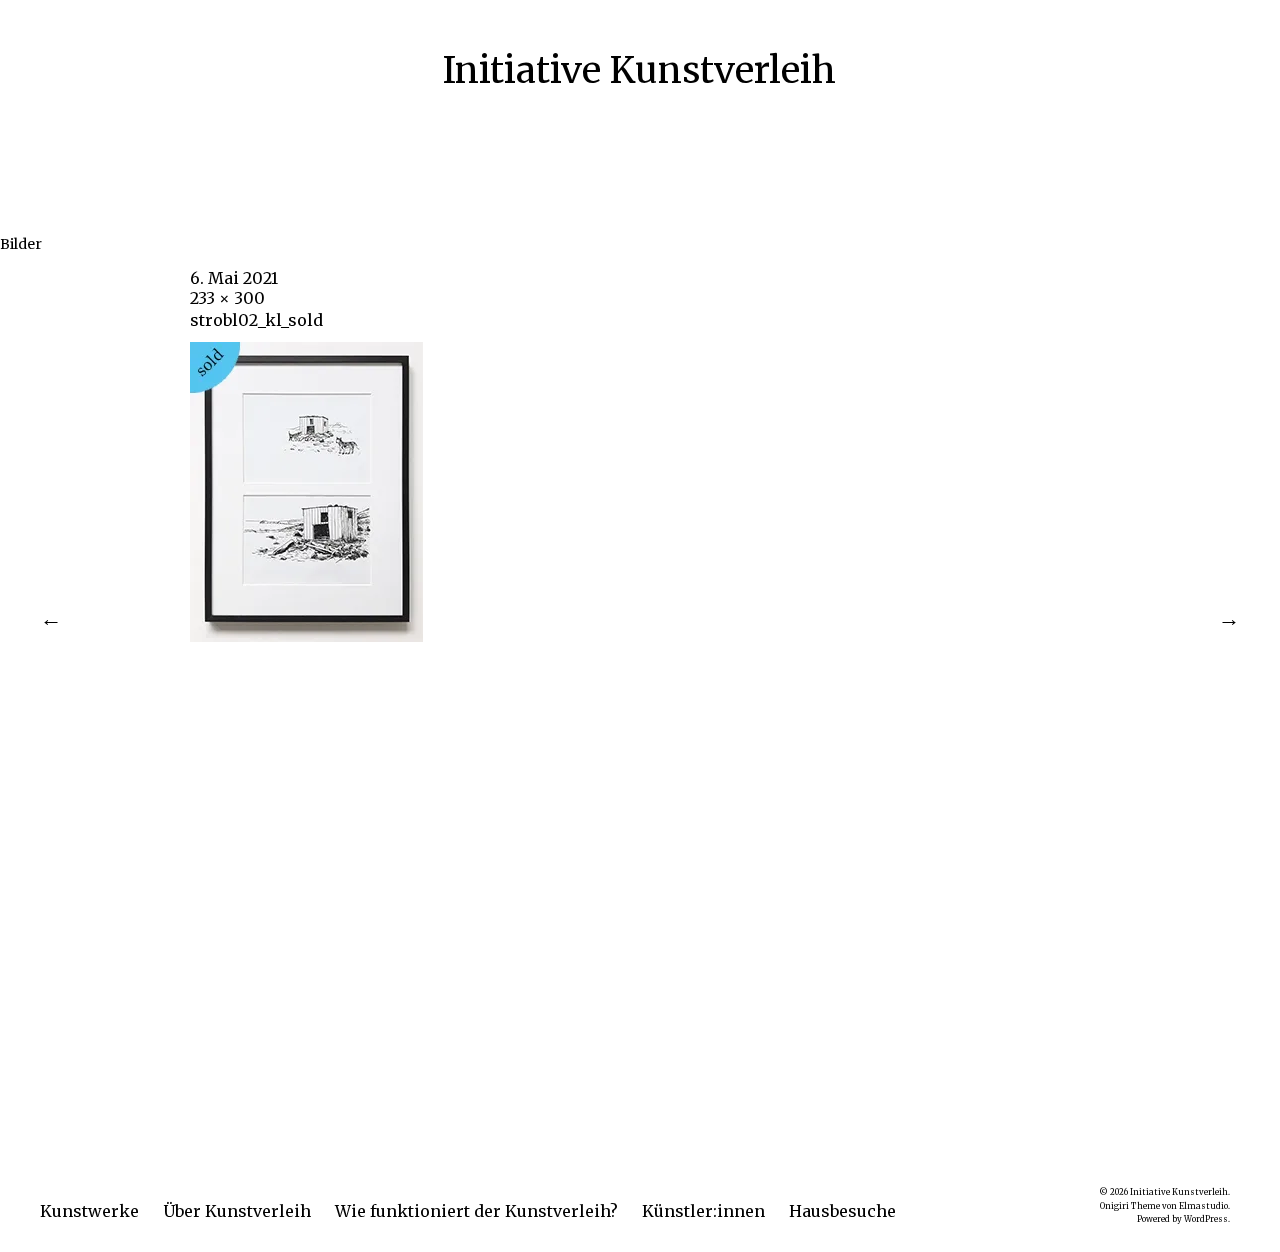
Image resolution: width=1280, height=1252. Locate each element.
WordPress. (1207, 1219)
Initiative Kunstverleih (639, 70)
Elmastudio (1203, 1206)
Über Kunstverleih (237, 1211)
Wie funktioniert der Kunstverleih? (476, 1211)
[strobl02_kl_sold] (306, 636)
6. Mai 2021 (234, 278)
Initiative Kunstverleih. (1180, 1192)
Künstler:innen (703, 1211)
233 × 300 (227, 298)
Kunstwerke (89, 1211)
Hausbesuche (842, 1211)
